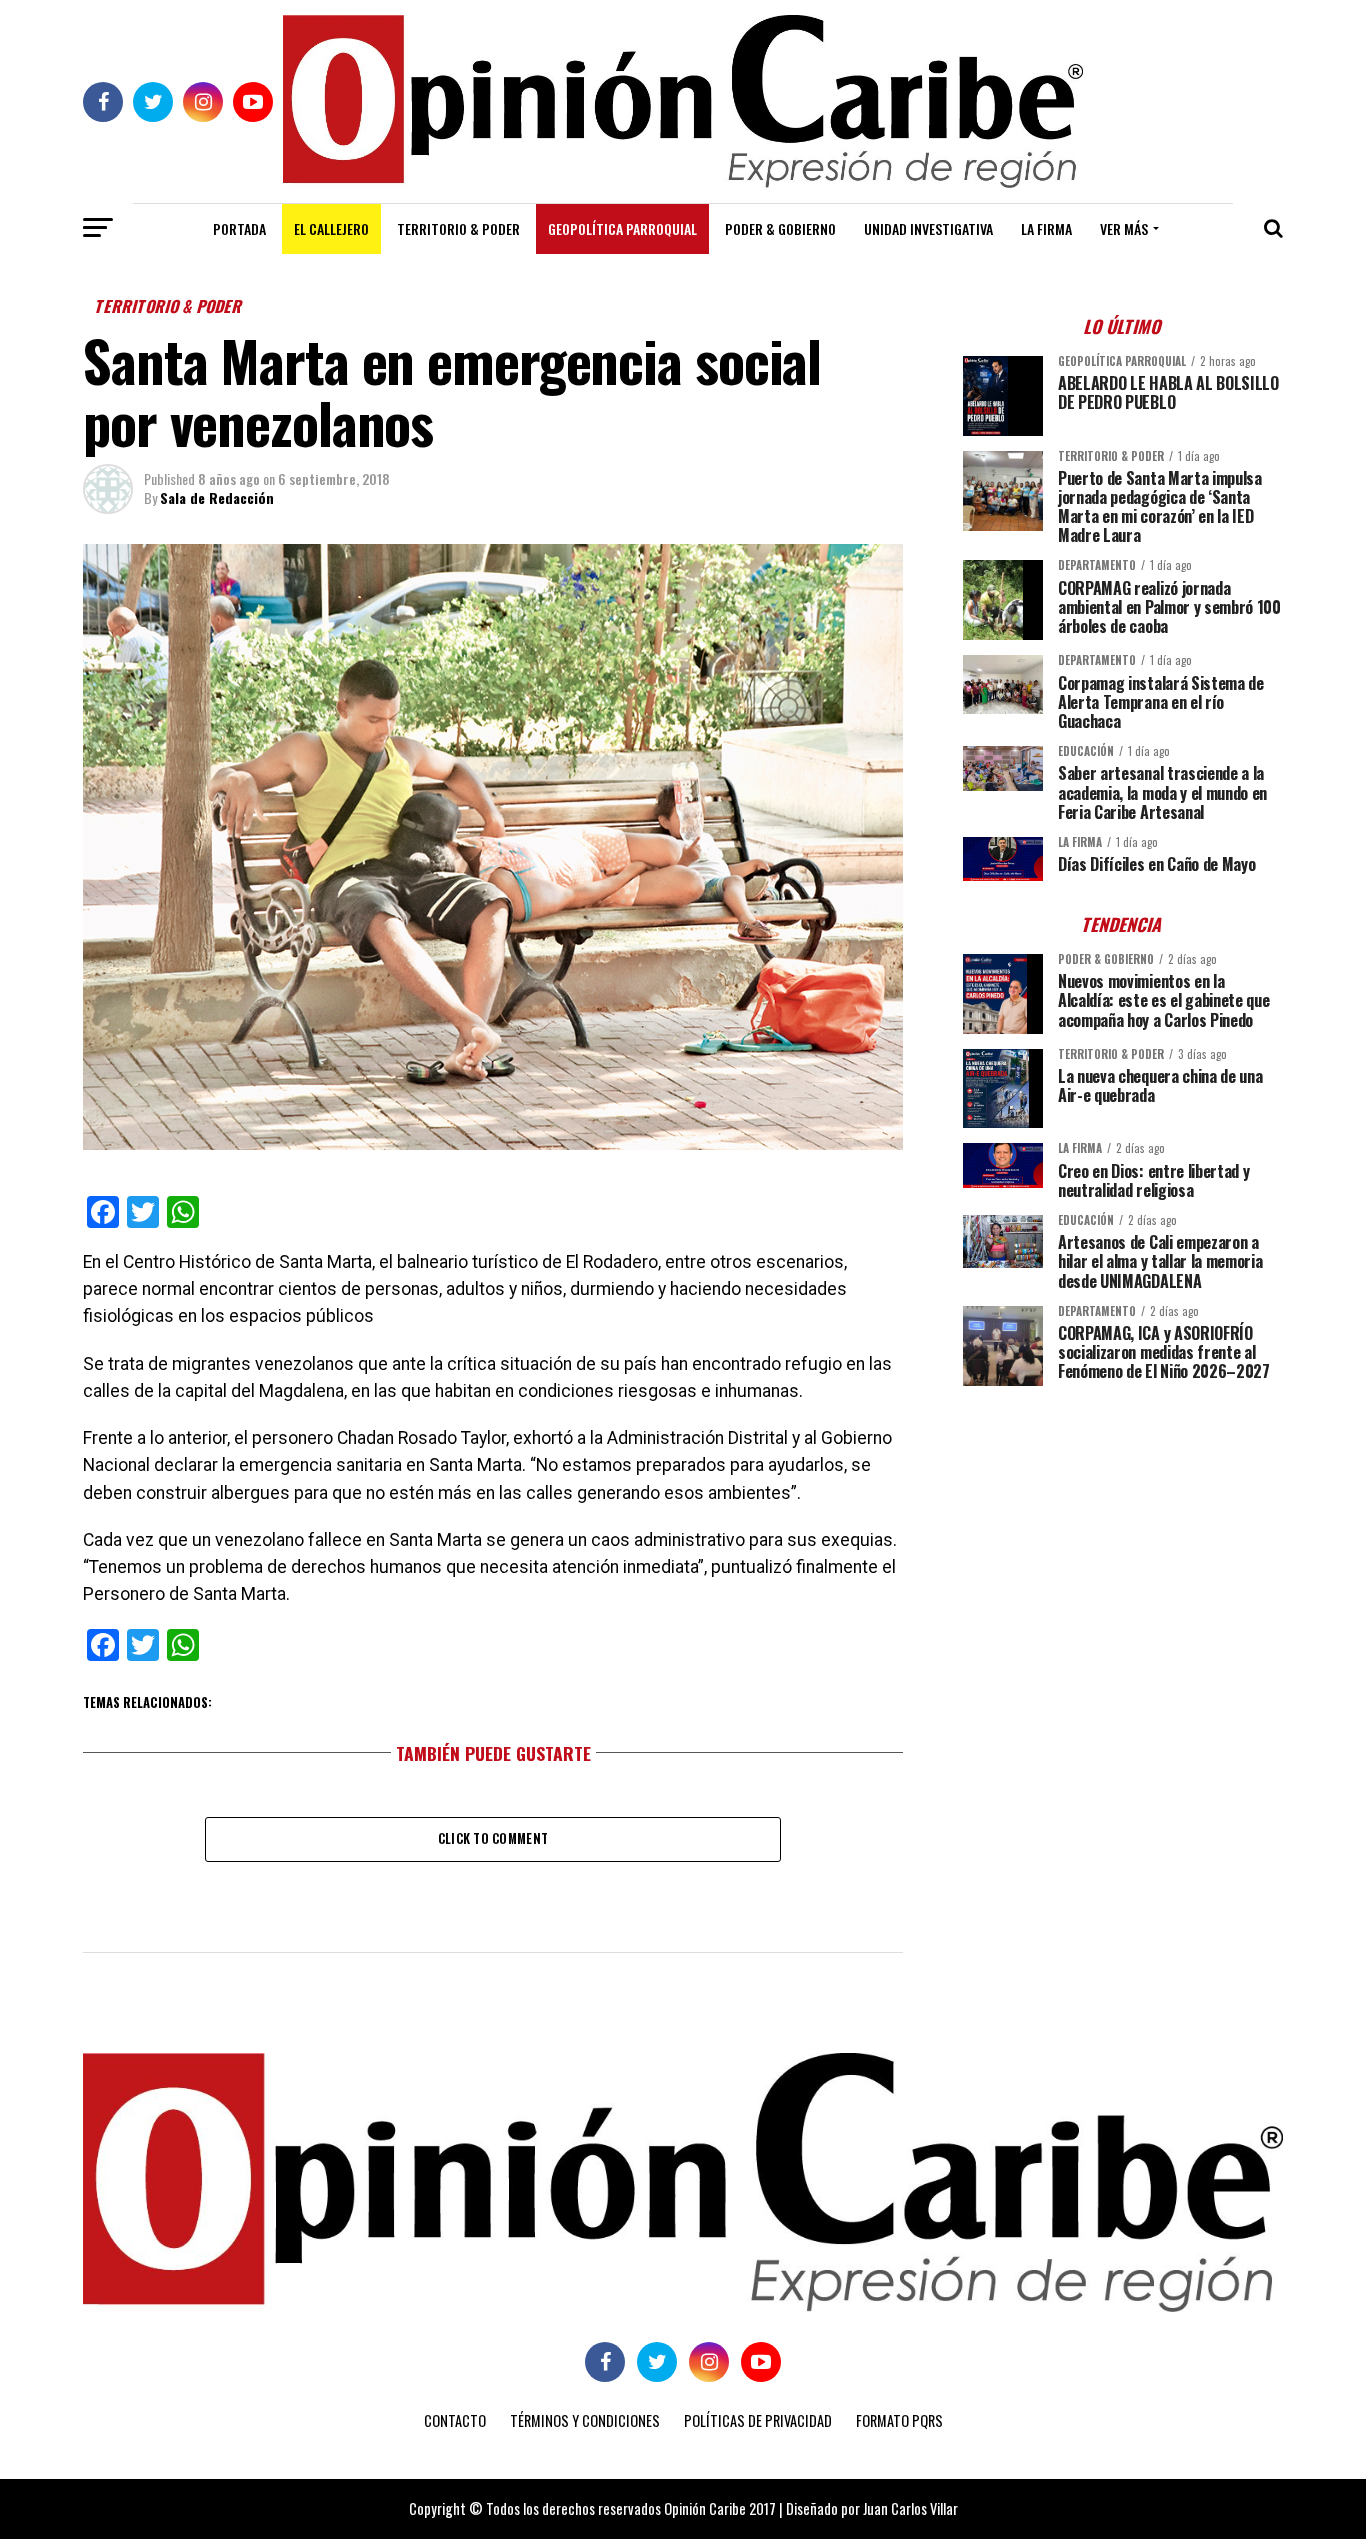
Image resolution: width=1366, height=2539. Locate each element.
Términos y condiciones (585, 2420)
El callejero (331, 228)
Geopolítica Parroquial (622, 228)
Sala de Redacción (217, 497)
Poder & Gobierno (780, 228)
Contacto (455, 2420)
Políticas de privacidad (758, 2420)
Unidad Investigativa (928, 228)
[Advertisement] (1123, 1541)
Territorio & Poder (458, 228)
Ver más (1124, 228)
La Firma (1046, 228)
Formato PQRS (899, 2420)
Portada (239, 228)
